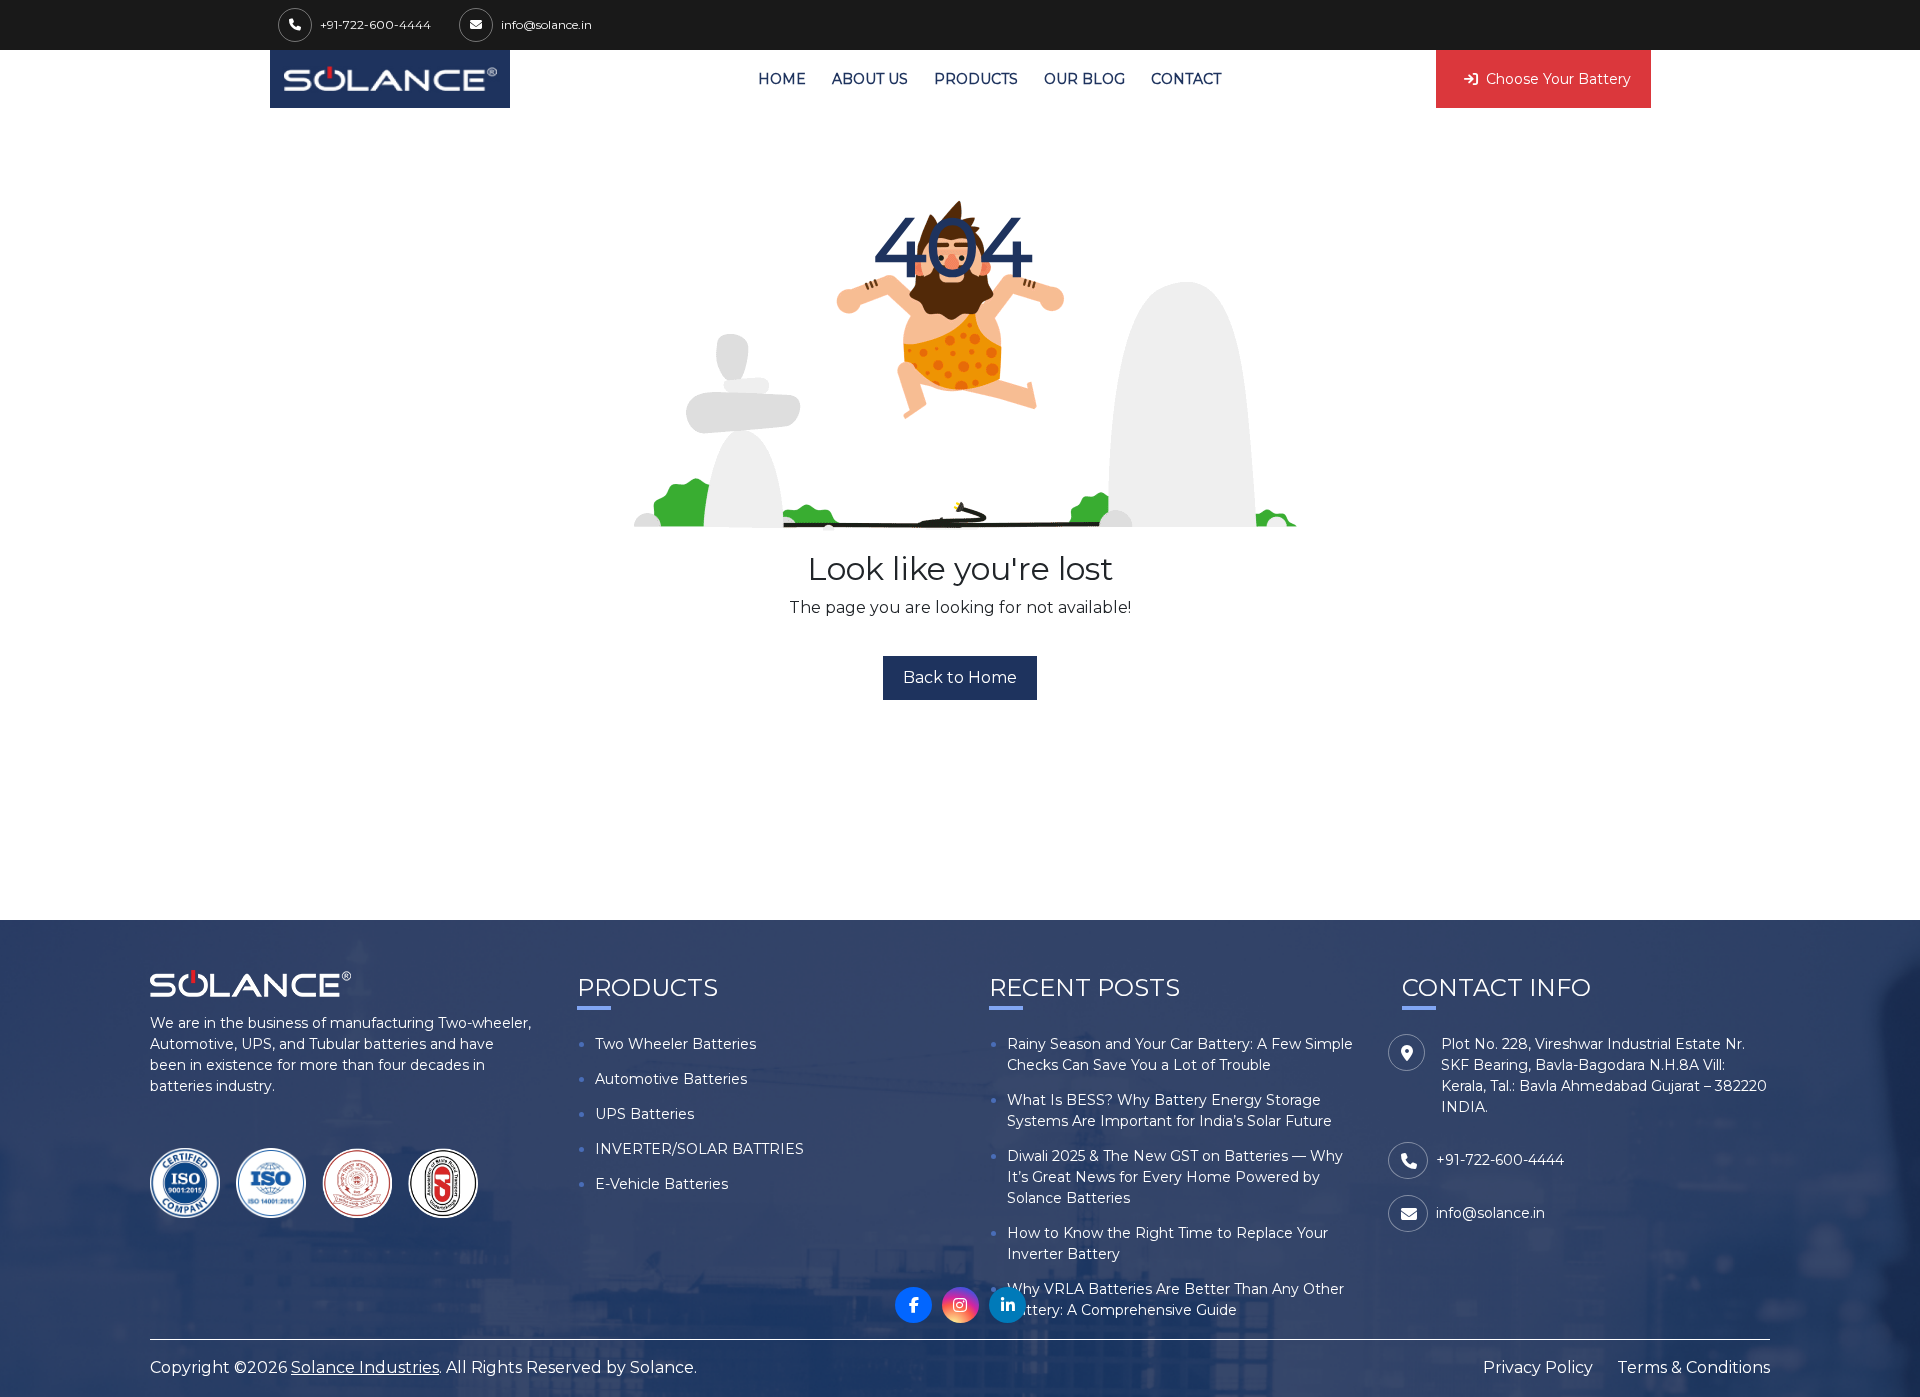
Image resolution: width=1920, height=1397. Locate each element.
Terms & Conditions (1693, 1367)
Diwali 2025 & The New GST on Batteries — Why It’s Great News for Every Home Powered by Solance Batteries (1175, 1177)
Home (782, 79)
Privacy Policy (1538, 1367)
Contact (1186, 79)
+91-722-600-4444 (375, 24)
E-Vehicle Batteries (661, 1184)
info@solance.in (546, 24)
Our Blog (1084, 79)
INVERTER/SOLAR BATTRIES (699, 1149)
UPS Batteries (644, 1114)
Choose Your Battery (1558, 79)
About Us (870, 79)
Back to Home (960, 677)
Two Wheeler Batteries (675, 1044)
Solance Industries (365, 1367)
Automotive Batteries (671, 1079)
